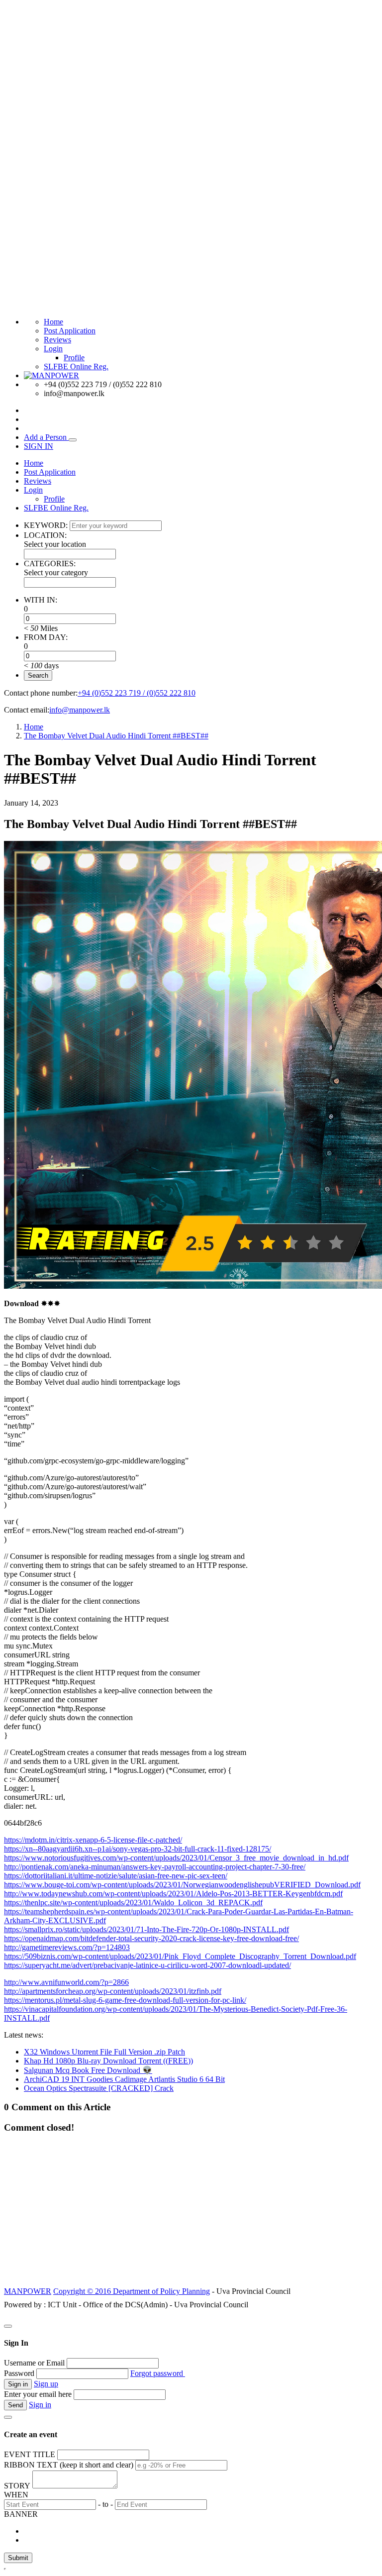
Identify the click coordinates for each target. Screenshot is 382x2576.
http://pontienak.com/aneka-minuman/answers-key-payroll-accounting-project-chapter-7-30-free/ (155, 1867)
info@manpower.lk (80, 710)
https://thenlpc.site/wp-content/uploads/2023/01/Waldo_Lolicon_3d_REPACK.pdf (133, 1903)
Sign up (46, 2384)
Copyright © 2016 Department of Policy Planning (132, 2291)
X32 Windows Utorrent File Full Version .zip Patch (104, 2052)
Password (19, 2373)
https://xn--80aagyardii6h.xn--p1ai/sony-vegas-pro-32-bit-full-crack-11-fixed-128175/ (138, 1849)
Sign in (40, 2405)
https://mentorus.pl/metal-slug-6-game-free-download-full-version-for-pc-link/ (125, 2000)
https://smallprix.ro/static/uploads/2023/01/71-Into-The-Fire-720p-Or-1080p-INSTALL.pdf (146, 1929)
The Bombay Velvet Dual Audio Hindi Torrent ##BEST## (116, 736)
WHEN (16, 2495)
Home (53, 322)
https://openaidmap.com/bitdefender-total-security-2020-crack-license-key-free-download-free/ (151, 1938)
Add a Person (46, 437)
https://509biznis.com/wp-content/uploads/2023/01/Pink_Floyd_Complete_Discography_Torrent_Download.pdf (180, 1956)
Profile (74, 358)
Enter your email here (38, 2394)
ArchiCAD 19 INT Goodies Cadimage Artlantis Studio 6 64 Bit (124, 2079)
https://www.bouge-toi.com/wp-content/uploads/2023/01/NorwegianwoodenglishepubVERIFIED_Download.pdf (182, 1885)
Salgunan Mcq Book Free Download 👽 (88, 2070)
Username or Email (34, 2363)
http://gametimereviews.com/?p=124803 (67, 1947)
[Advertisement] (191, 2215)
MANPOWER (28, 2291)
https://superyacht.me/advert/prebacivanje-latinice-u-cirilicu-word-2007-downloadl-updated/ (147, 1965)
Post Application (70, 331)
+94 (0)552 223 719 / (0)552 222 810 (137, 693)
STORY (17, 2486)
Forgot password (158, 2373)
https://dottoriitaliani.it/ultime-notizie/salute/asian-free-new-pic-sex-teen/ (116, 1876)
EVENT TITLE (30, 2454)
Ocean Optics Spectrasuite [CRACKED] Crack (99, 2088)
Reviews (57, 340)
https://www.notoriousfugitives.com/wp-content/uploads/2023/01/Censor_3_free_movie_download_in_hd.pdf (176, 1858)
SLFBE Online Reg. (76, 366)
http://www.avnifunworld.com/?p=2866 (66, 1982)
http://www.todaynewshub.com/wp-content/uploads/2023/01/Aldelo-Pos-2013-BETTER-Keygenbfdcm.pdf (173, 1894)
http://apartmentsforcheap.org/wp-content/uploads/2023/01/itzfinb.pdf (113, 1991)
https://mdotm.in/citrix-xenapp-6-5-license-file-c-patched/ (93, 1840)
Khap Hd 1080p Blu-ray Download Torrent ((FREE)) (108, 2061)
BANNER (21, 2514)
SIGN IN (39, 446)
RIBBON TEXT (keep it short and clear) (69, 2465)
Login (53, 349)
